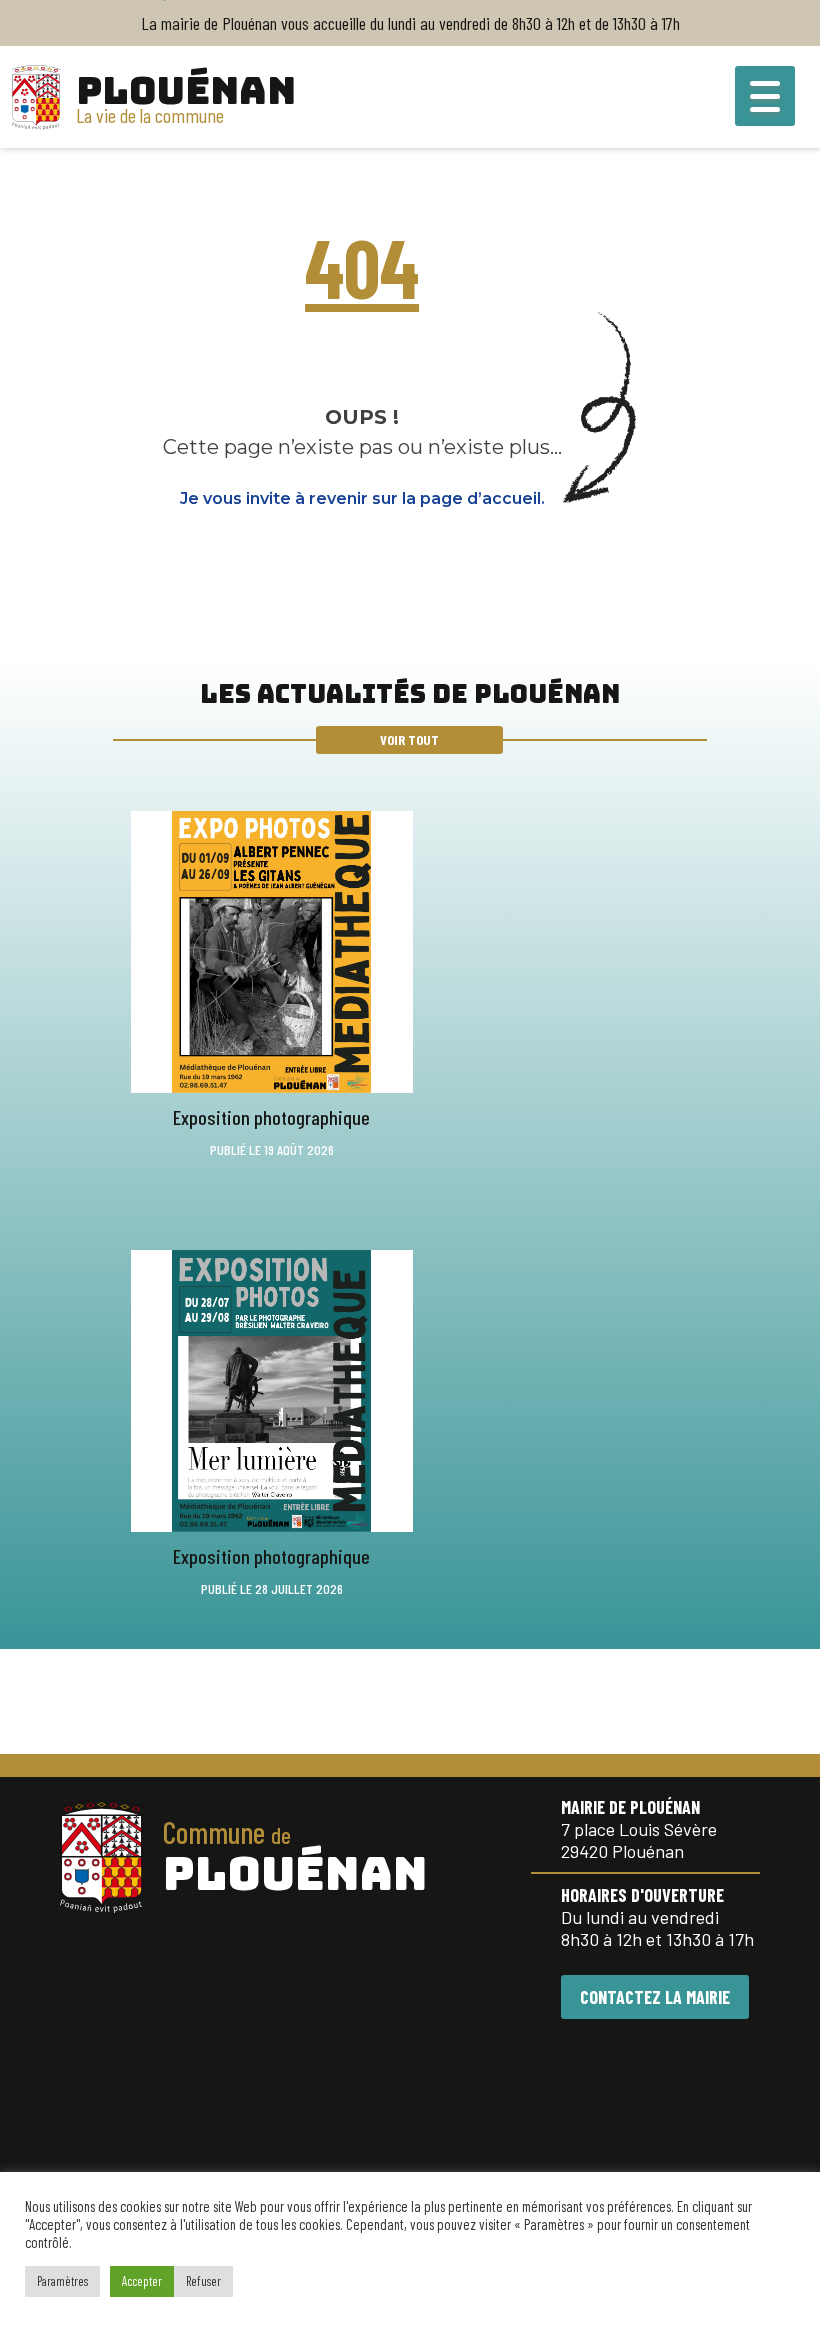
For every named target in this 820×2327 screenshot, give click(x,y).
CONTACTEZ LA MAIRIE (655, 1997)
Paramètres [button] (62, 2281)
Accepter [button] (142, 2281)
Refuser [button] (203, 2281)
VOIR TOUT (409, 739)
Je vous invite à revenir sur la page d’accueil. (362, 498)
